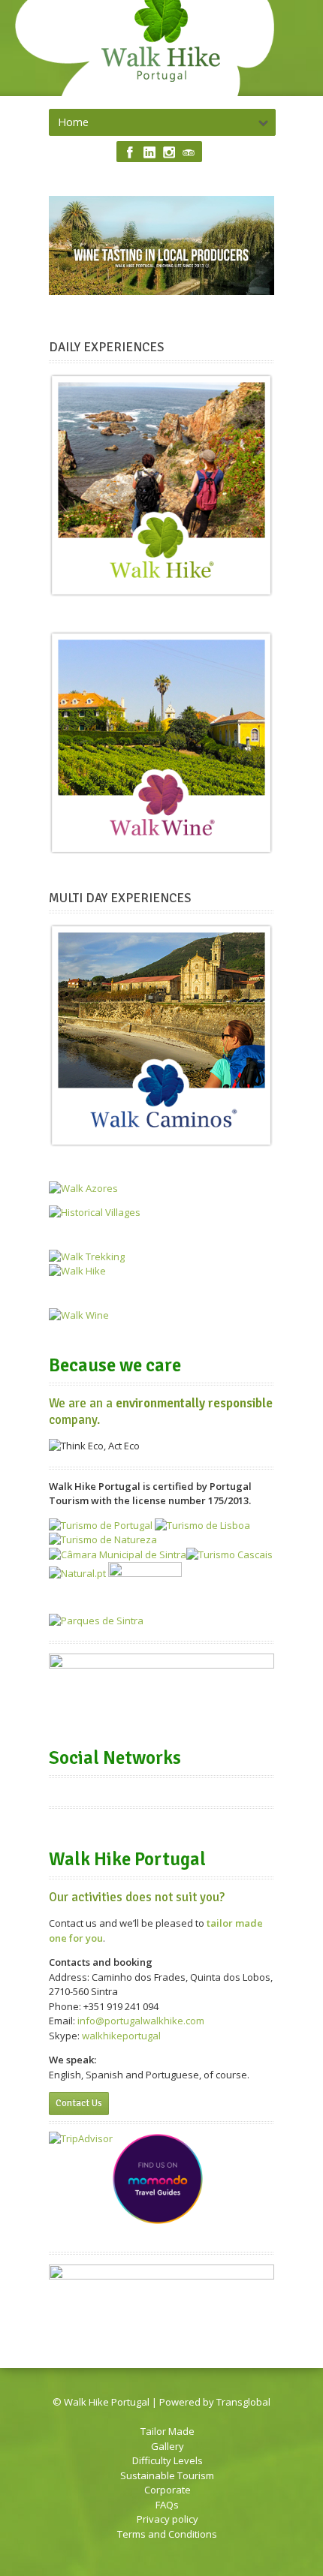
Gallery (168, 2446)
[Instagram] (169, 152)
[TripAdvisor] (189, 152)
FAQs (167, 2505)
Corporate (168, 2490)
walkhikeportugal (121, 2036)
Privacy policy (168, 2519)
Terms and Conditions (167, 2534)
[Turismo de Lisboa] (202, 1525)
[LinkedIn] (149, 152)
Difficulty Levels (168, 2460)
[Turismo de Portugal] (101, 1525)
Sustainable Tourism (167, 2475)
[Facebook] (130, 152)
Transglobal (243, 2402)
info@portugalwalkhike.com (141, 2021)
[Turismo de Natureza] (103, 1539)
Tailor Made (168, 2431)
